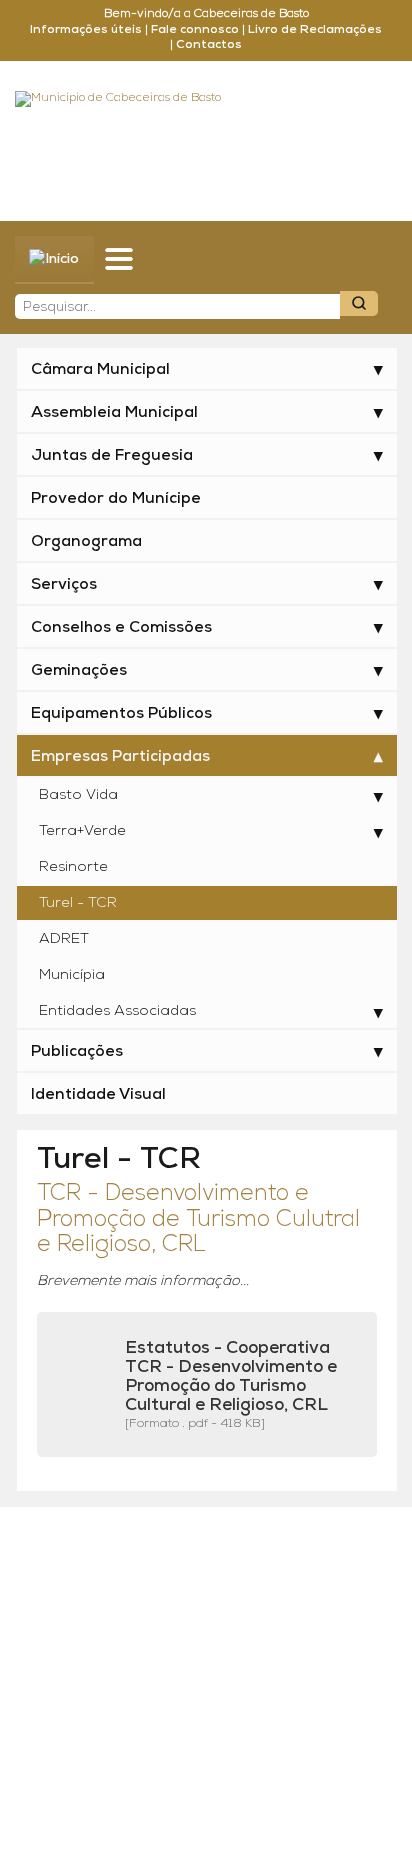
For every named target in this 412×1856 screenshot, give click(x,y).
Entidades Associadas (117, 1011)
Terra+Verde (82, 831)
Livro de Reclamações (315, 30)
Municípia (72, 975)
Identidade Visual (98, 1095)
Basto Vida (78, 795)
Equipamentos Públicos (121, 714)
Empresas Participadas (120, 757)
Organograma (86, 542)
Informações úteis (86, 30)
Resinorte (73, 867)
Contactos (209, 45)
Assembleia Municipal (114, 413)
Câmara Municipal (100, 370)
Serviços (64, 585)
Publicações (77, 1052)
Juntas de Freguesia (112, 456)
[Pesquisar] (359, 303)
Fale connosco (195, 30)
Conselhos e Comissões (121, 628)
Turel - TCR (78, 903)
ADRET (64, 939)
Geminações (79, 671)
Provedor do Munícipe (116, 499)
